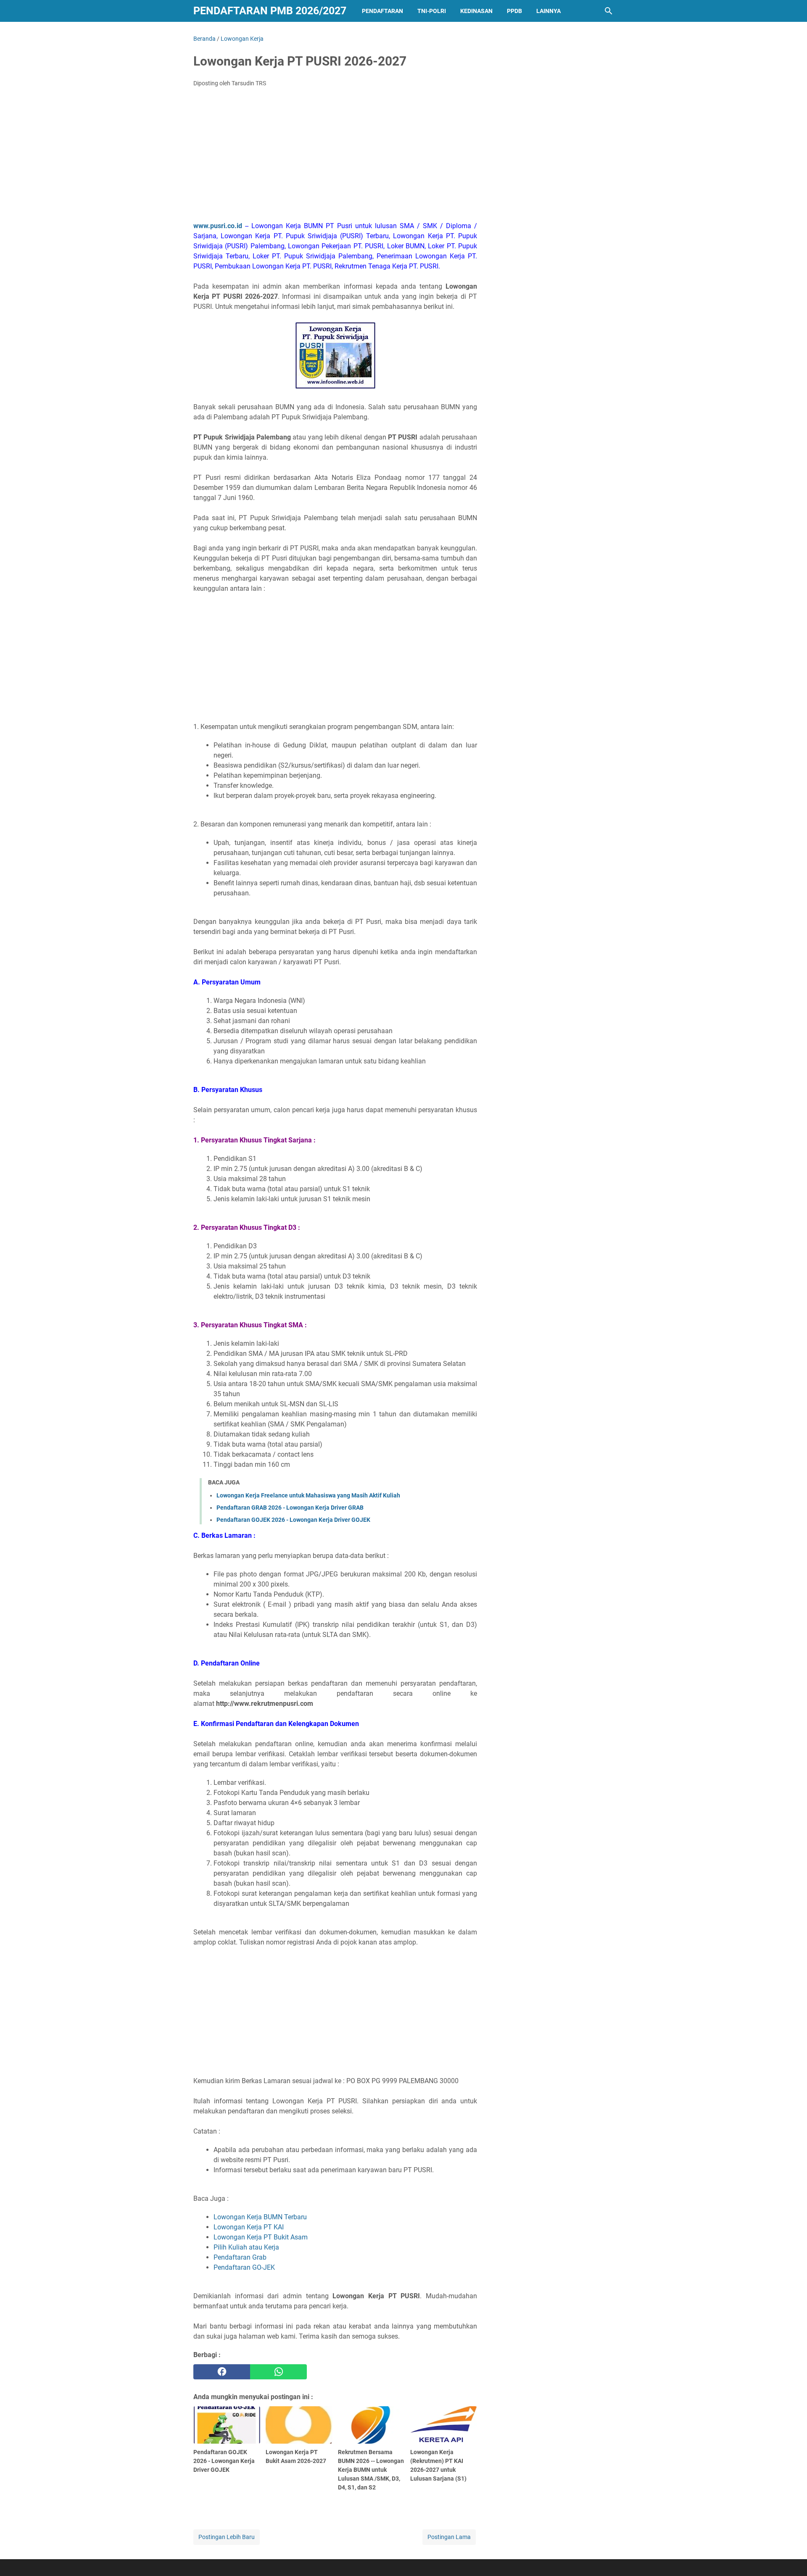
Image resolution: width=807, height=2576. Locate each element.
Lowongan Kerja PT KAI (249, 2227)
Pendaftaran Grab (240, 2257)
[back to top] (790, 2557)
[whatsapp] (278, 2372)
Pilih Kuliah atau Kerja (246, 2247)
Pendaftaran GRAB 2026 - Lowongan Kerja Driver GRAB (290, 1508)
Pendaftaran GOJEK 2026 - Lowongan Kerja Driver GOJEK (293, 1520)
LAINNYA (549, 11)
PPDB (514, 11)
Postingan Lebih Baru (227, 2537)
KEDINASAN (476, 11)
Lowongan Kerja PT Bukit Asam (261, 2237)
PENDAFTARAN (382, 11)
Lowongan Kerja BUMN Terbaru (260, 2217)
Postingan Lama (449, 2537)
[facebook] (222, 2372)
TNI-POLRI (432, 11)
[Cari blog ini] (609, 11)
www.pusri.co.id (218, 226)
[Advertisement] (335, 157)
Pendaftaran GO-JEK (244, 2267)
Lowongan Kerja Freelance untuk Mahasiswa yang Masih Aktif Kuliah (308, 1495)
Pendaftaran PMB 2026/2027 (270, 11)
